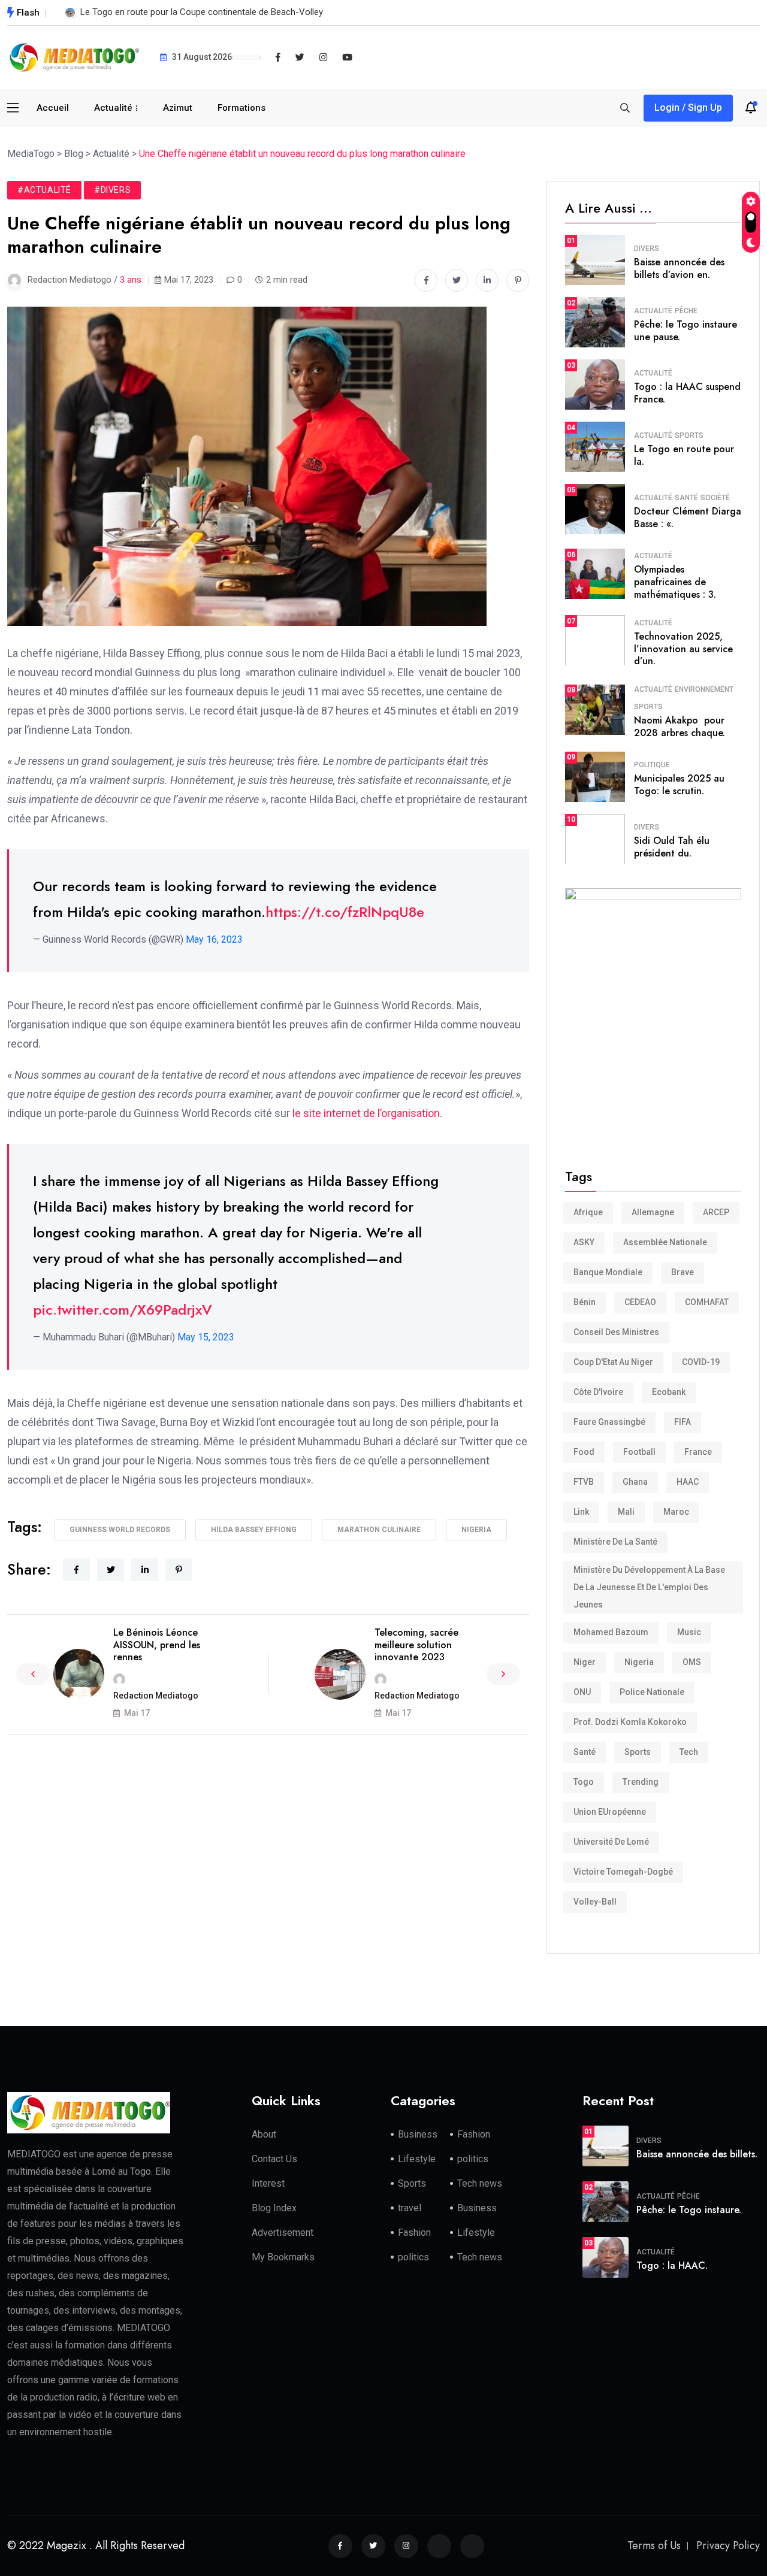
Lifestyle (417, 2159)
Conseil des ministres (616, 1332)
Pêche (686, 311)
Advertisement (283, 2233)
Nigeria (476, 1530)
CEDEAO (640, 1302)
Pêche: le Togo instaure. (689, 2210)
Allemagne (653, 1212)
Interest (268, 2183)
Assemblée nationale (665, 1242)
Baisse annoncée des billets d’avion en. (679, 268)
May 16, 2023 (214, 939)
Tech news (480, 2183)
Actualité (113, 108)
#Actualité (44, 190)
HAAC (688, 1482)
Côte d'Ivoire (598, 1392)
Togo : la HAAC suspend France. (687, 393)
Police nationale (652, 1692)
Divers (647, 249)
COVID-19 (701, 1362)
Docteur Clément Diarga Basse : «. (688, 517)
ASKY (584, 1242)
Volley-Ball (595, 1902)
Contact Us (274, 2159)
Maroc (676, 1512)
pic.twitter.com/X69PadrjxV (123, 1310)
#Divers (112, 190)
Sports (689, 435)
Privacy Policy (728, 2545)
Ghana (635, 1482)
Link (581, 1512)
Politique (652, 765)
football (639, 1452)
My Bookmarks (283, 2257)
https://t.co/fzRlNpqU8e (345, 912)
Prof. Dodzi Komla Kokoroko (630, 1722)
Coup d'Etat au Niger (613, 1362)
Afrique (588, 1212)
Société (715, 498)
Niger (585, 1662)
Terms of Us (654, 2545)
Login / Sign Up (688, 108)
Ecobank (669, 1392)
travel (410, 2208)
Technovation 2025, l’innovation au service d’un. (683, 649)
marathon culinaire (379, 1530)
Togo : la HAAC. (672, 2265)
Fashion (474, 2134)
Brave (683, 1272)
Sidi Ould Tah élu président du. (672, 847)
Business (418, 2134)
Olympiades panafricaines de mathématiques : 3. (675, 582)
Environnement (704, 689)
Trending (641, 1782)
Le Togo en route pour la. (684, 455)
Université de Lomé (611, 1842)
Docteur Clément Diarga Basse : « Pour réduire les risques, (194, 12)
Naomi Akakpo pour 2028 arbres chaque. (680, 727)
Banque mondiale (608, 1272)
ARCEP (716, 1212)
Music (689, 1632)
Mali (626, 1512)
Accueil (53, 108)
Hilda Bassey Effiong (254, 1530)
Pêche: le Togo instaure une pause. (686, 331)
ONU (582, 1692)
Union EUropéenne (610, 1812)
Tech (689, 1752)
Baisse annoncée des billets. (697, 2154)
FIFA (683, 1422)
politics (473, 2159)
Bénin (585, 1302)
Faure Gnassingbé (609, 1422)
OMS (692, 1662)
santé (585, 1752)
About (264, 2134)
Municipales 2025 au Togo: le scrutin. (679, 785)
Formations (241, 108)
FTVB (584, 1482)
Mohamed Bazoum (611, 1632)
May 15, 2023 (206, 1337)
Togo (584, 1782)
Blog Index (274, 2208)
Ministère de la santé (615, 1542)
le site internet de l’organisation (366, 1113)
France (698, 1452)
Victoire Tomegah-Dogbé (623, 1872)
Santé (686, 498)
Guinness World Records (120, 1530)
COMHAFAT (707, 1302)
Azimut (178, 108)
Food (584, 1452)
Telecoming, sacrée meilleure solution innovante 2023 (416, 1645)
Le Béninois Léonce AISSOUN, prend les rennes (157, 1645)
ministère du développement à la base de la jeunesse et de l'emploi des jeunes (649, 1587)
